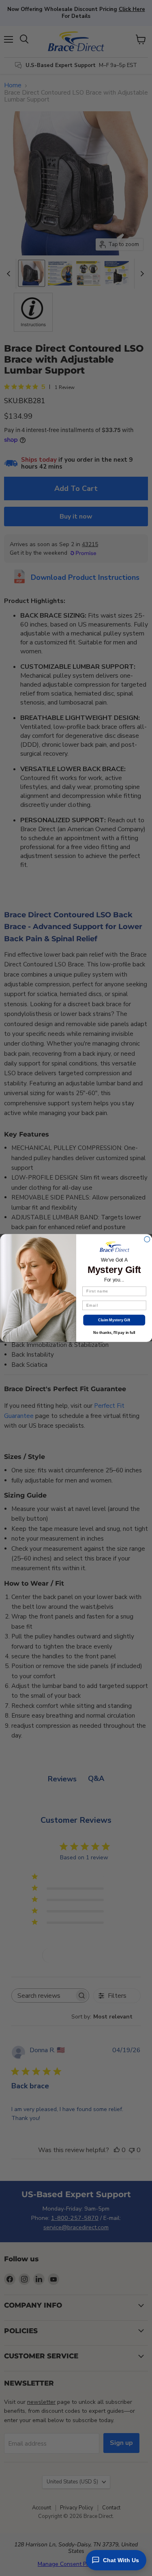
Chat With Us (121, 2560)
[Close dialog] (147, 1239)
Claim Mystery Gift (114, 1320)
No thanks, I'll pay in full (114, 1332)
